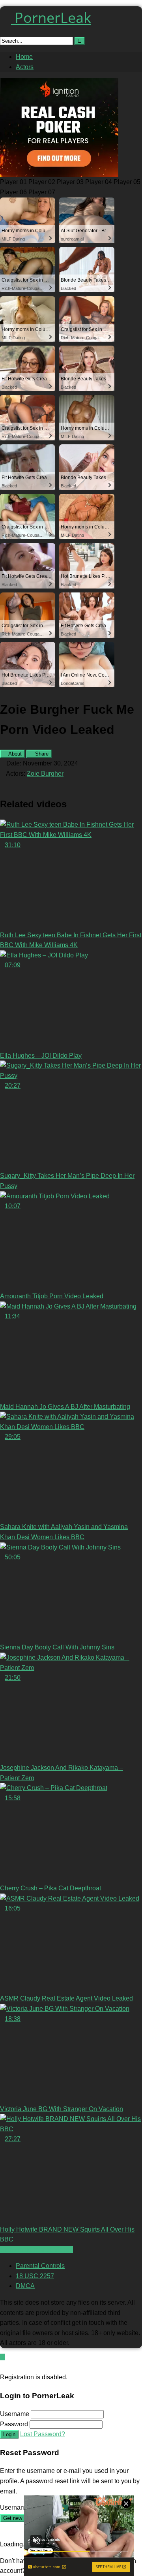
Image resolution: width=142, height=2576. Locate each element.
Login (9, 2434)
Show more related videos (36, 2250)
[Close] (2, 2367)
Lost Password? (43, 2434)
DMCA (25, 2286)
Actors (25, 67)
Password (14, 2424)
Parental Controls (40, 2266)
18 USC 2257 (35, 2276)
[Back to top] (2, 2357)
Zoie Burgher (45, 774)
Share (41, 754)
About (14, 754)
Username (15, 2414)
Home (24, 57)
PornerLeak (51, 18)
